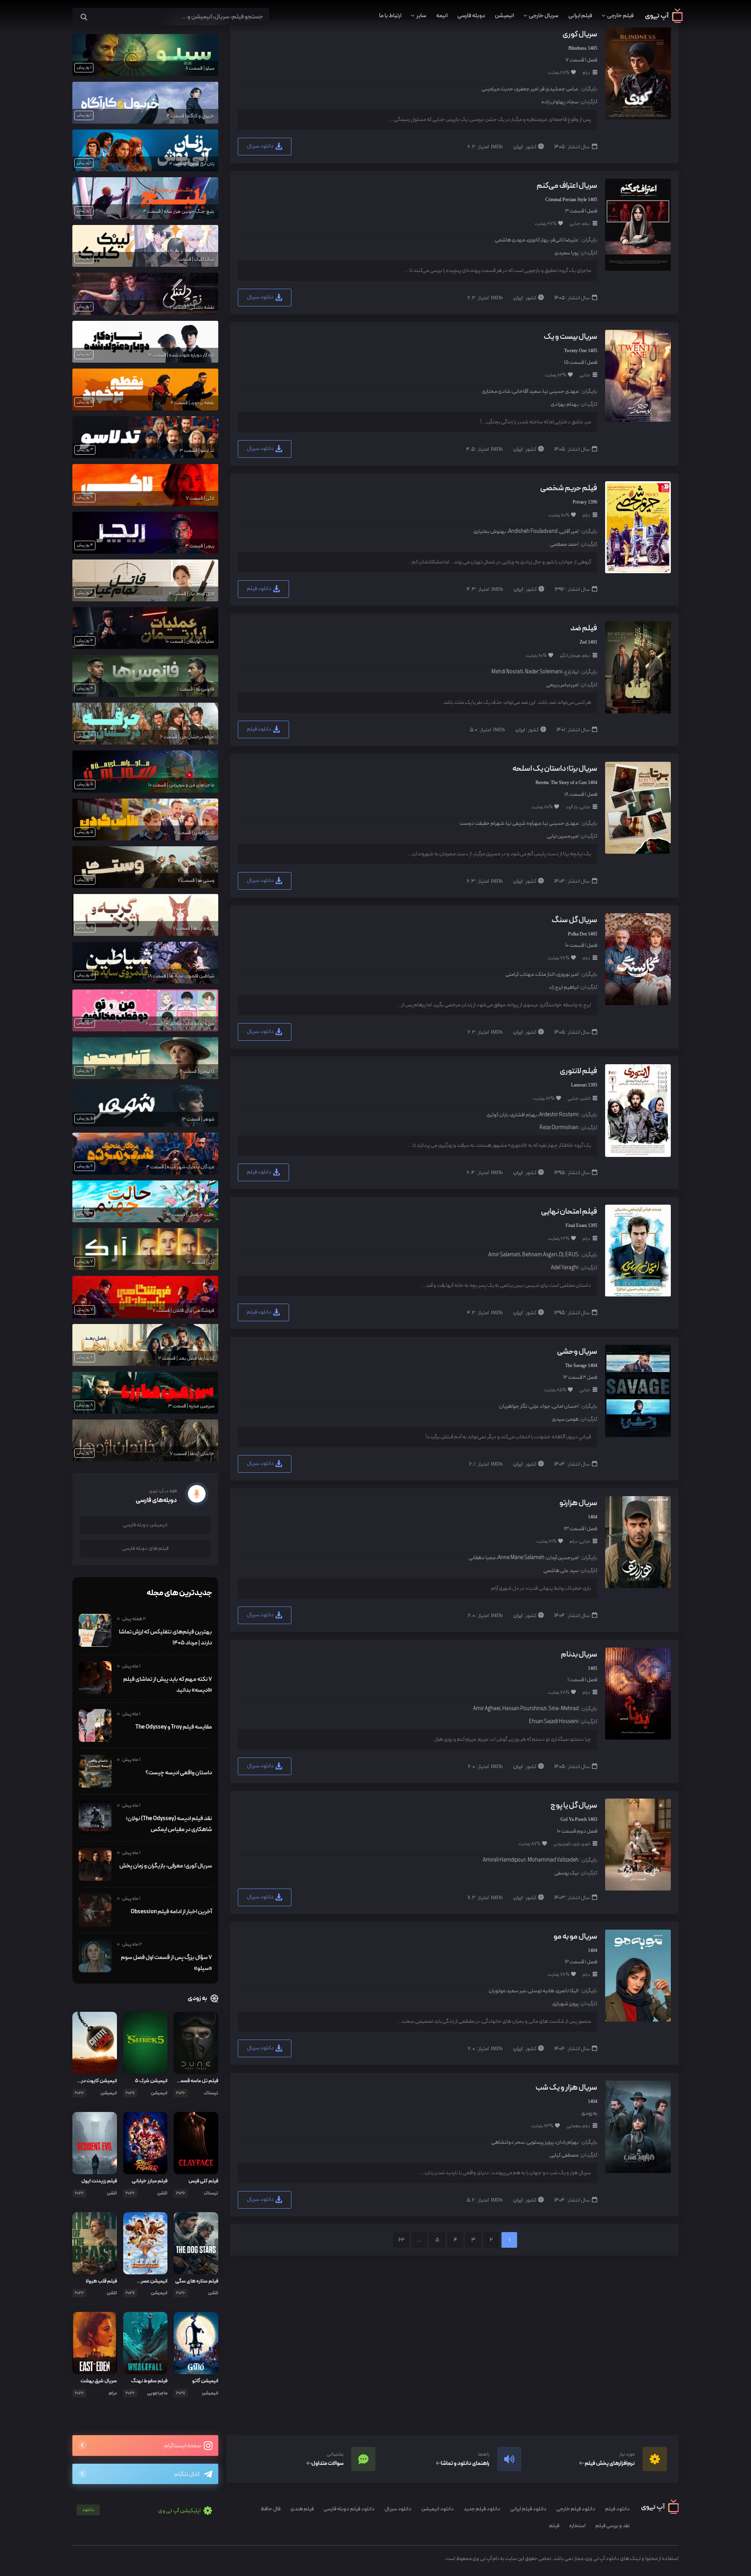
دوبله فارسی (471, 16)
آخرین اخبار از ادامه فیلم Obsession (171, 1912)
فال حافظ (270, 2509)
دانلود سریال (261, 146)
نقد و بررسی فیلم (613, 2526)
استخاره (577, 2526)
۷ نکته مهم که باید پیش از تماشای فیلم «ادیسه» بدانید (168, 1685)
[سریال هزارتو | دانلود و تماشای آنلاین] (637, 1542)
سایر (421, 16)
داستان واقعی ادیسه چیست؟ (179, 1773)
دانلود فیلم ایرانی (528, 2509)
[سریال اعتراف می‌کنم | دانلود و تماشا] (637, 224)
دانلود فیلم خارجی (576, 2509)
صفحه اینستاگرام (183, 2446)
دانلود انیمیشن (437, 2509)
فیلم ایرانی (580, 16)
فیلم (554, 2526)
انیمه (442, 16)
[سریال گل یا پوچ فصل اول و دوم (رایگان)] (637, 1844)
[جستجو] (84, 17)
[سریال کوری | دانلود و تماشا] (637, 73)
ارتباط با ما (390, 16)
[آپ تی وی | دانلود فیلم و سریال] (664, 21)
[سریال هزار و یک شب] (637, 2126)
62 (401, 2240)
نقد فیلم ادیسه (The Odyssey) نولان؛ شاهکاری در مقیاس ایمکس (169, 1824)
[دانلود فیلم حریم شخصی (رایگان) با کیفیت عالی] (637, 527)
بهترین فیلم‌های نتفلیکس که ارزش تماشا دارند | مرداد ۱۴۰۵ (165, 1637)
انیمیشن (504, 16)
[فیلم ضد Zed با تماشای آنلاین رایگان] (637, 667)
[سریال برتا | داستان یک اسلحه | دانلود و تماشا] (637, 807)
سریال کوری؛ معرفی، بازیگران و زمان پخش (166, 1866)
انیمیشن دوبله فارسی (145, 1525)
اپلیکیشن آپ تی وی (142, 2511)
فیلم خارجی (620, 16)
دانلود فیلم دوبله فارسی (349, 2509)
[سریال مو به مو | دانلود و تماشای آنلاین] (637, 1975)
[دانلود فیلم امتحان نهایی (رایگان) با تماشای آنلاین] (637, 1250)
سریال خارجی (544, 16)
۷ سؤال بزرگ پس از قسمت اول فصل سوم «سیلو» (166, 1963)
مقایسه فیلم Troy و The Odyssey (174, 1727)
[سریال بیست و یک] (637, 375)
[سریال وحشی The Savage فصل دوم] (637, 1390)
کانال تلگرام (187, 2474)
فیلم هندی (302, 2509)
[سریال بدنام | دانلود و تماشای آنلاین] (637, 1693)
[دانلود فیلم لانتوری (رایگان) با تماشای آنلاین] (637, 1110)
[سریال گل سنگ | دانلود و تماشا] (637, 959)
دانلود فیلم (260, 589)
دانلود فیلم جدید (482, 2509)
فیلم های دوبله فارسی (145, 1548)
